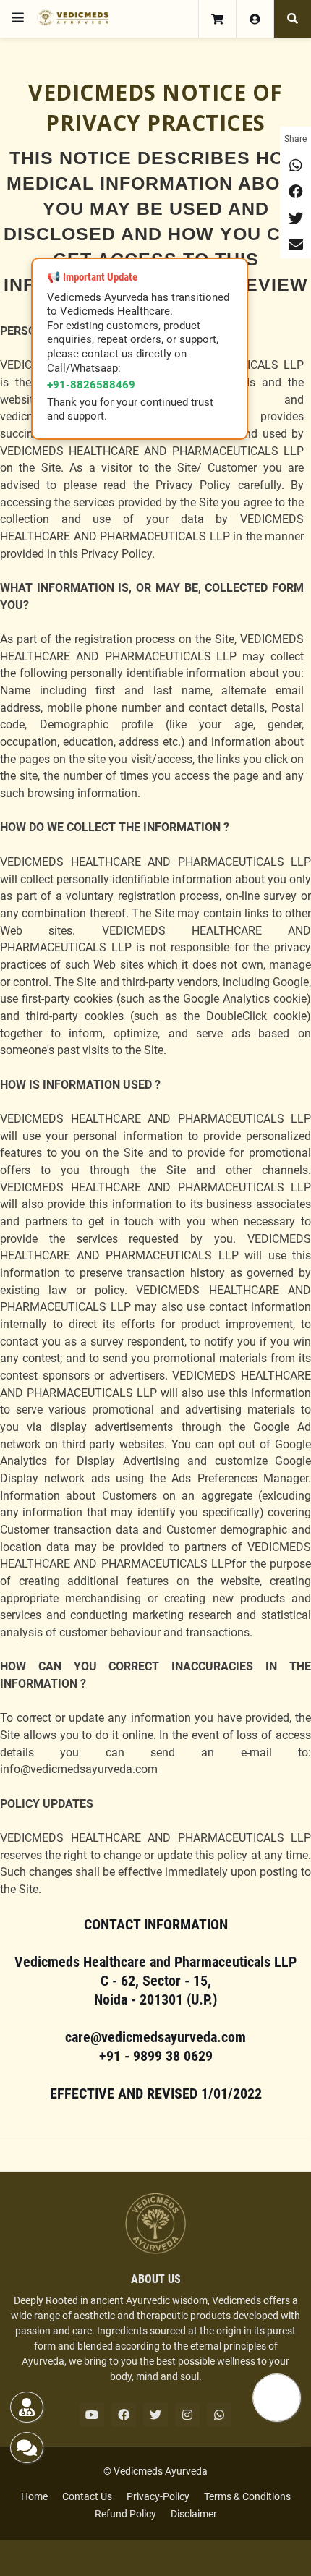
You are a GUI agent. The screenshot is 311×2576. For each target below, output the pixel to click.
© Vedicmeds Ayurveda (155, 2471)
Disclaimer (194, 2514)
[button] (18, 18)
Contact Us (87, 2496)
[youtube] (92, 2415)
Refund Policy (125, 2514)
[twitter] (155, 2415)
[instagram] (187, 2415)
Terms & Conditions (247, 2496)
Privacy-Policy (158, 2496)
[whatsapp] (219, 2415)
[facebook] (124, 2415)
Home (34, 2496)
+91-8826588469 (91, 385)
